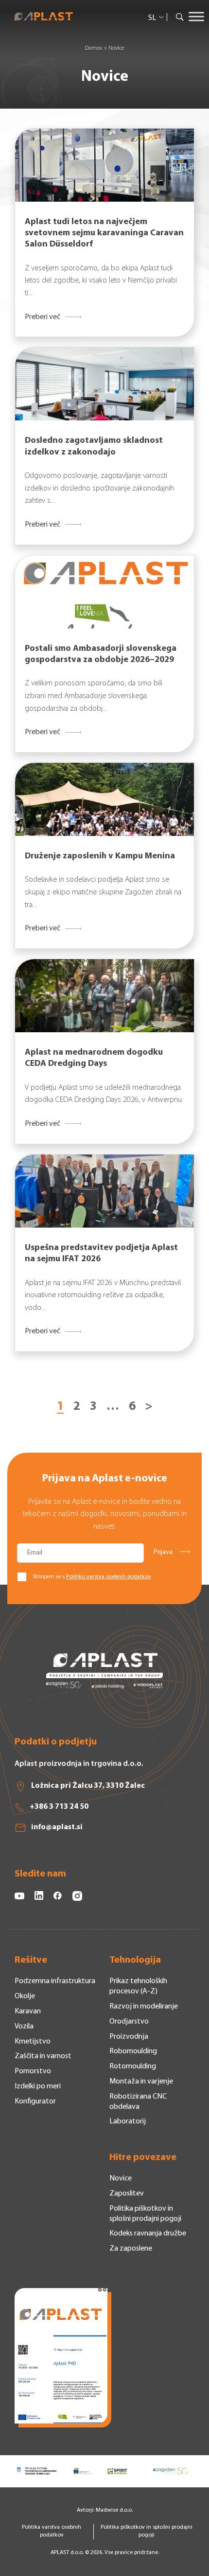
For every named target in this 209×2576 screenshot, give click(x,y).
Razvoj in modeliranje (144, 2007)
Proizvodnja (129, 2037)
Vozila (24, 2027)
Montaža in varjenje (141, 2082)
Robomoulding (133, 2051)
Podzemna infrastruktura (55, 1981)
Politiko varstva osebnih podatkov (109, 1577)
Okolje (25, 1996)
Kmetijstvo (33, 2042)
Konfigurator (35, 2102)
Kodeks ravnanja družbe (148, 2234)
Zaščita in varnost (43, 2056)
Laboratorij (128, 2121)
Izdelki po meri (38, 2086)
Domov (93, 48)
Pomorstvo (33, 2071)
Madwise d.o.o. (114, 2510)
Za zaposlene (131, 2249)
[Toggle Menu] (196, 17)
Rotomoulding (133, 2066)
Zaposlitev (127, 2194)
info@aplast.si (57, 1827)
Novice (121, 2178)
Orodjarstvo (129, 2022)
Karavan (28, 2011)
